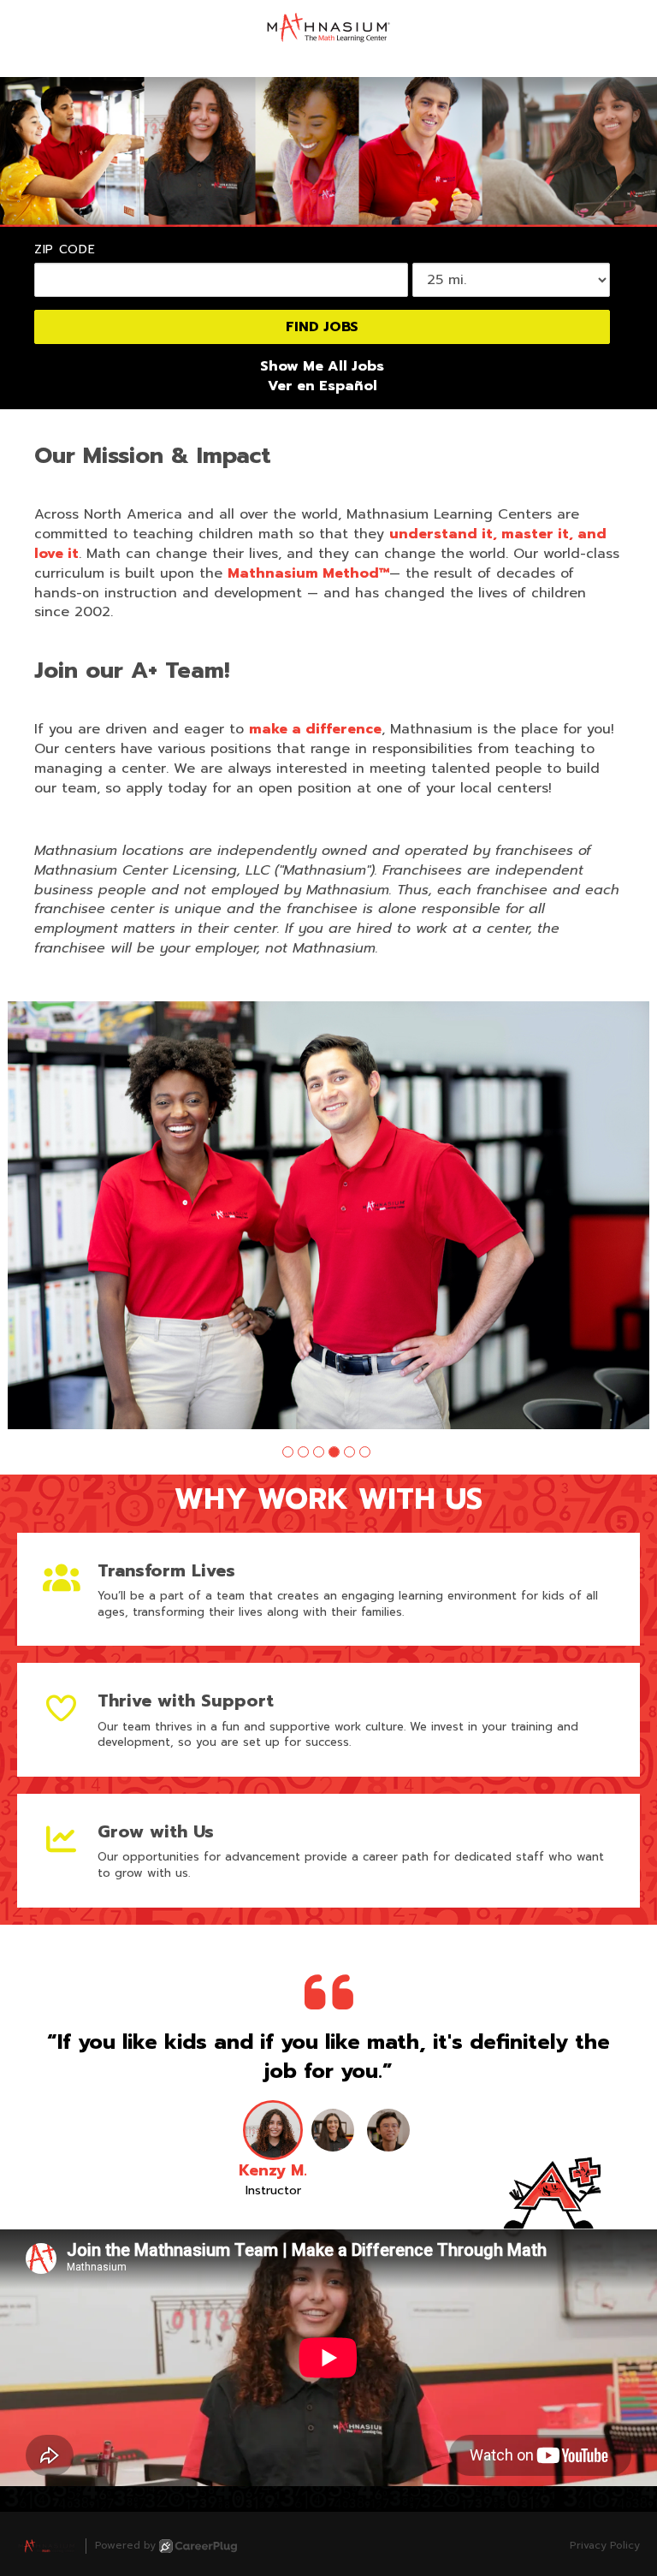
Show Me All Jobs (322, 367)
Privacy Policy (605, 2546)
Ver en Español (323, 386)
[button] (288, 1452)
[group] (328, 1215)
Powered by (125, 2546)
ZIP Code (65, 250)
